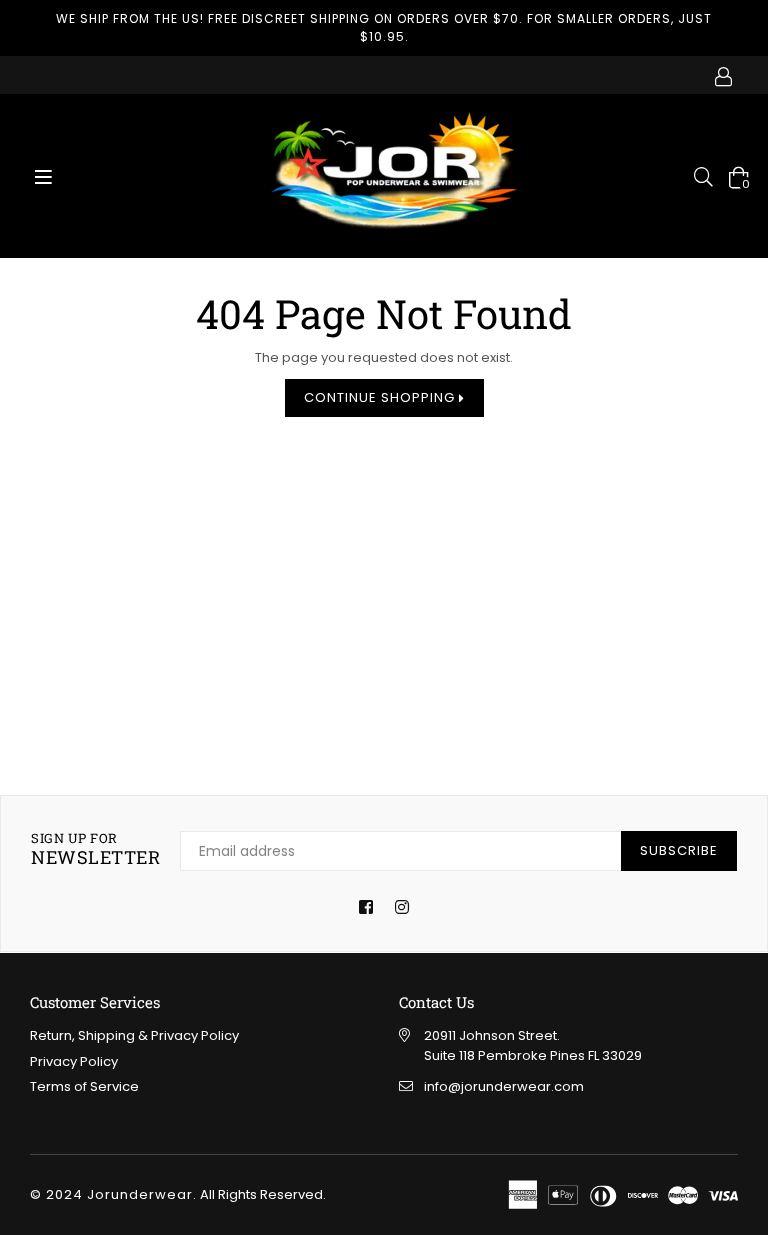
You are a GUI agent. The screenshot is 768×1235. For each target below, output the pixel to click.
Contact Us (436, 1002)
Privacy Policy (74, 1061)
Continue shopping (381, 397)
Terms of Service (84, 1086)
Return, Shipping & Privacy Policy (134, 1035)
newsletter (95, 849)
